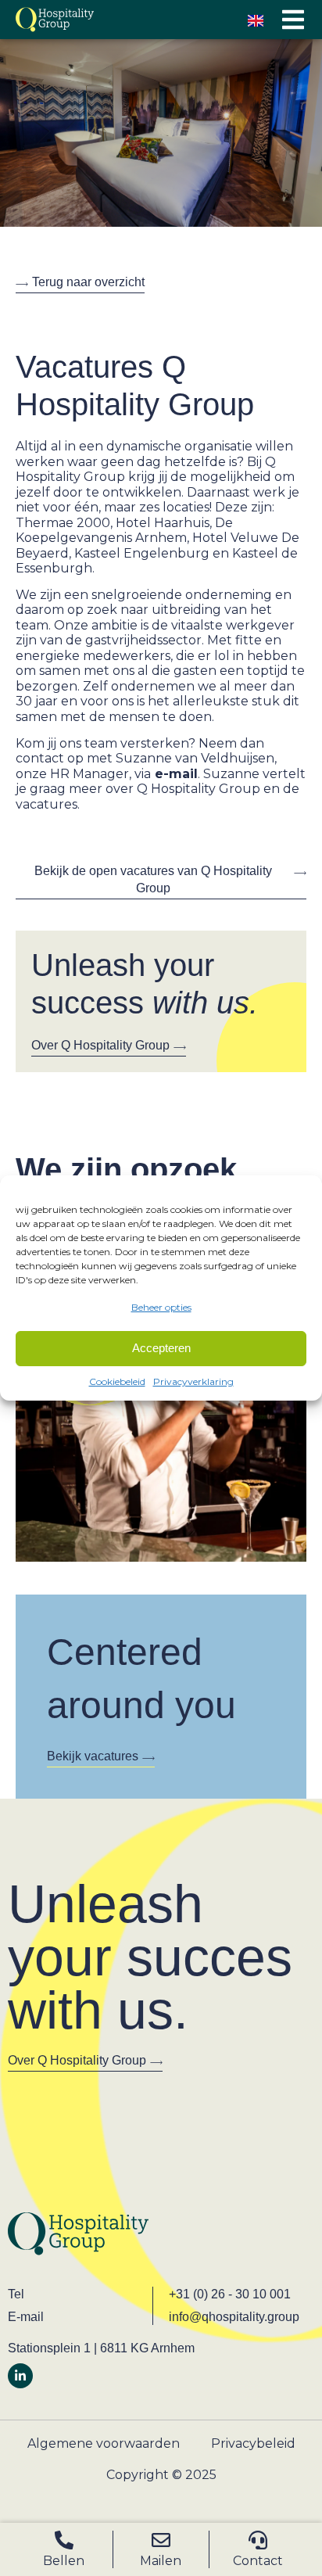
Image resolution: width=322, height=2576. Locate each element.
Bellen (64, 2561)
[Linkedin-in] (20, 2376)
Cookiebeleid (117, 1381)
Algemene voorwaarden (104, 2443)
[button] (293, 20)
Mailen (161, 2561)
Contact (258, 2561)
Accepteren (161, 1348)
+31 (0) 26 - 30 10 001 (230, 2294)
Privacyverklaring (193, 1381)
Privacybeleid (253, 2443)
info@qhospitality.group (234, 2317)
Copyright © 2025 (161, 2475)
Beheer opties (161, 1307)
